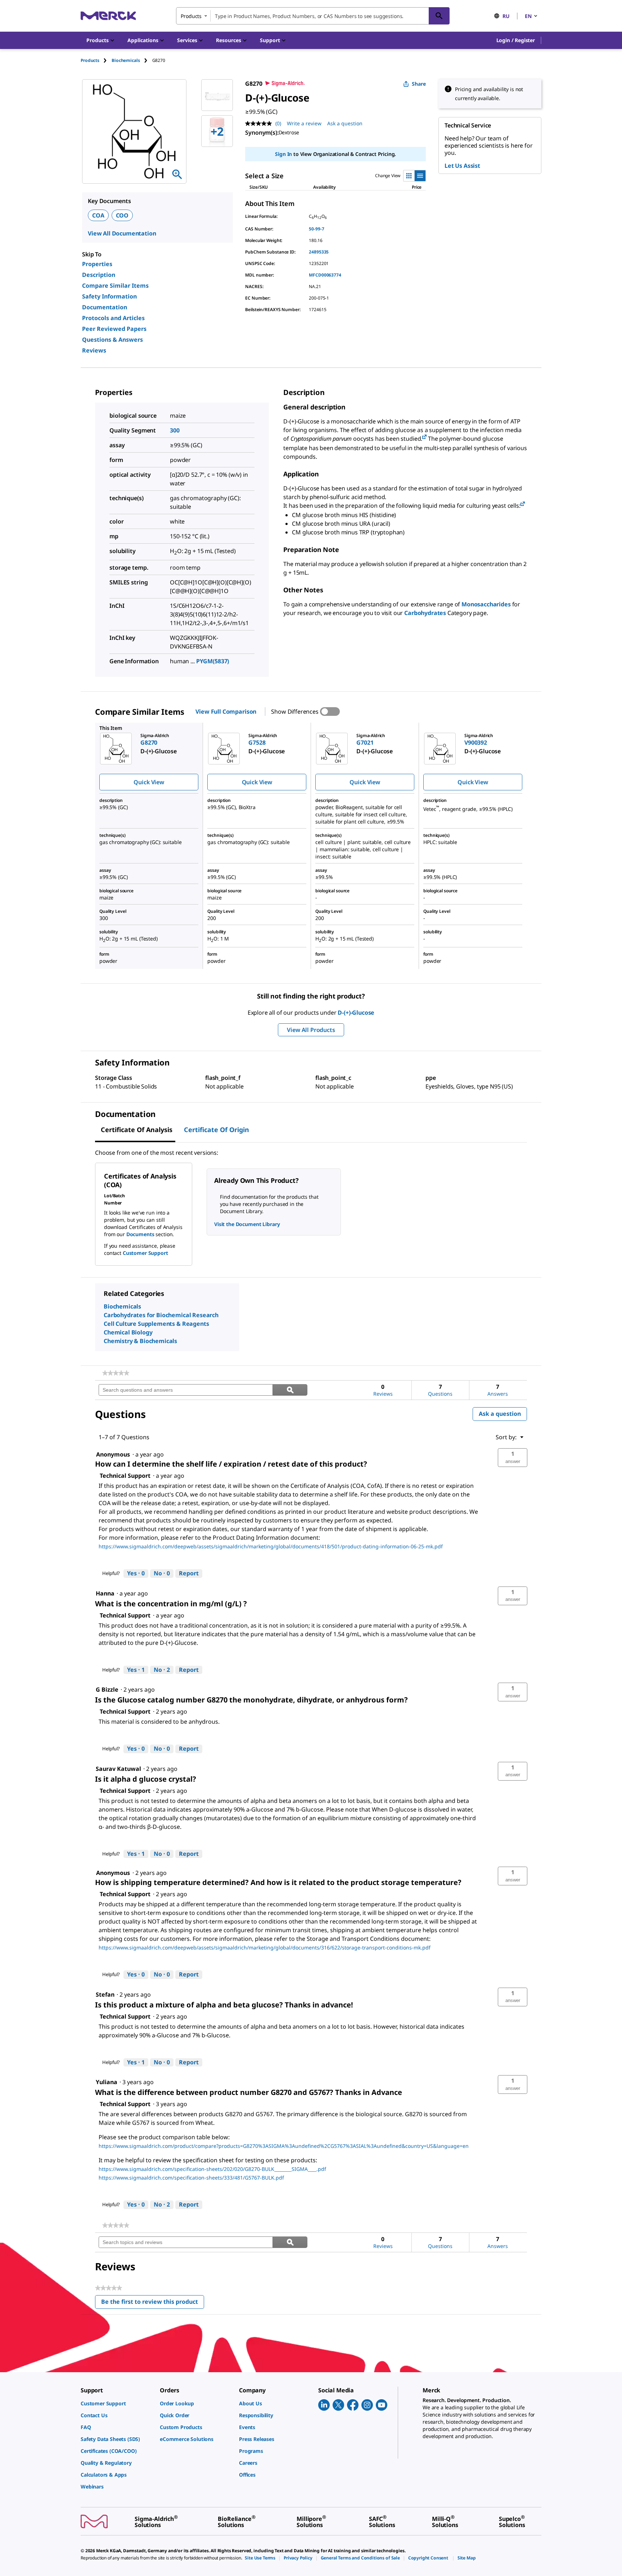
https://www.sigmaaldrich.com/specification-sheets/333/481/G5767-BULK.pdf (191, 2178)
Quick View (149, 782)
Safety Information (109, 296)
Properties (97, 264)
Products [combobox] (191, 16)
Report (189, 1573)
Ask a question (345, 123)
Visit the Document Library (247, 1224)
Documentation (105, 307)
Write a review (304, 123)
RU (506, 16)
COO (122, 215)
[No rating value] (260, 124)
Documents (140, 1234)
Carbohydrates (425, 613)
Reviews (94, 350)
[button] (516, 40)
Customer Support (145, 1253)
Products (90, 60)
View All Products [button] (311, 1030)
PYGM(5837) (213, 661)
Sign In (283, 154)
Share (419, 84)
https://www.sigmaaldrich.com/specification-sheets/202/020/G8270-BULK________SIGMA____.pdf (212, 2169)
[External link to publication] (424, 437)
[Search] (439, 16)
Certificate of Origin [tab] (217, 1130)
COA (98, 215)
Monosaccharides (486, 604)
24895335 (319, 252)
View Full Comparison (226, 712)
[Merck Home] (108, 16)
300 (175, 430)
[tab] (96, 60)
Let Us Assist (462, 166)
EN (528, 16)
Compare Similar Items (115, 286)
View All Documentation (122, 233)
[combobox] (313, 16)
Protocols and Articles (113, 318)
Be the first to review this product (153, 2303)
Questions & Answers (112, 340)
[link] (116, 1373)
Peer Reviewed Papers (114, 329)
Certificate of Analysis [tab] (137, 1130)
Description (99, 275)
